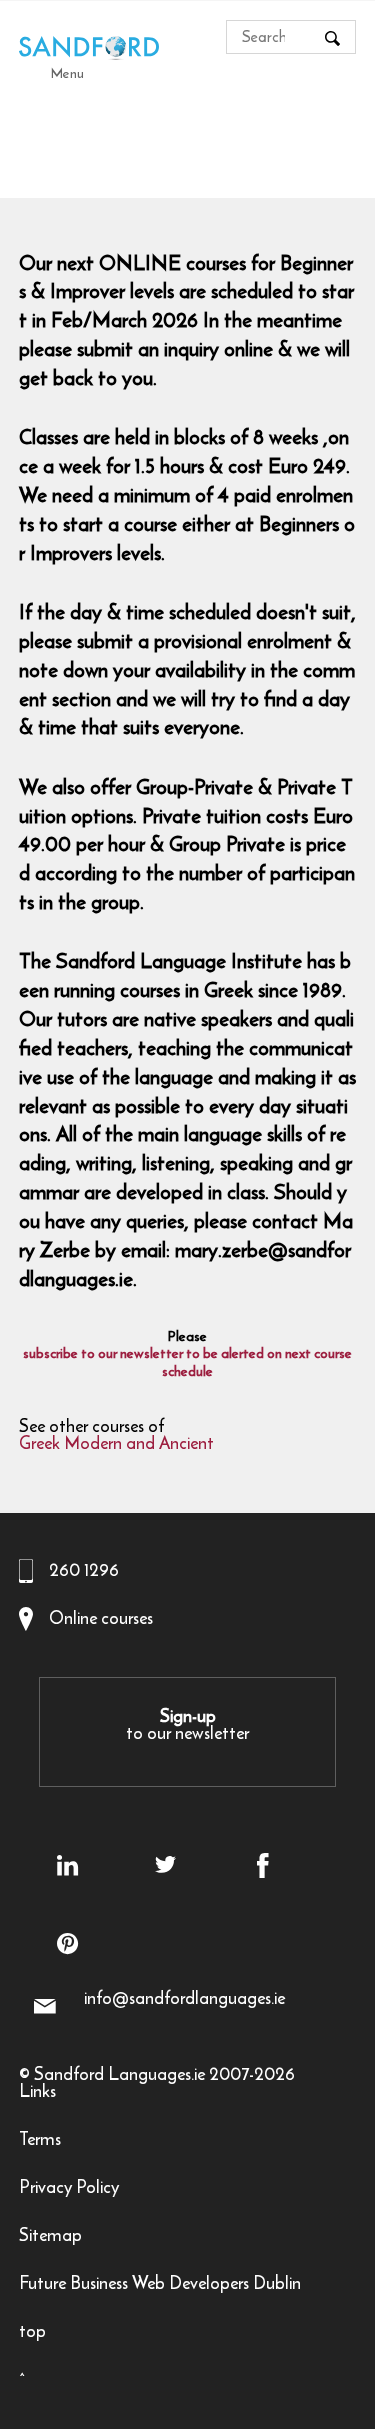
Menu (67, 73)
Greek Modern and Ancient (116, 1445)
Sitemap (50, 2237)
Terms (40, 2141)
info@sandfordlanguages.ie (184, 1998)
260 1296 (84, 1570)
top (32, 2333)
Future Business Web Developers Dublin (160, 2285)
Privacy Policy (69, 2189)
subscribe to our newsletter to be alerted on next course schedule (187, 1363)
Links (37, 2093)
